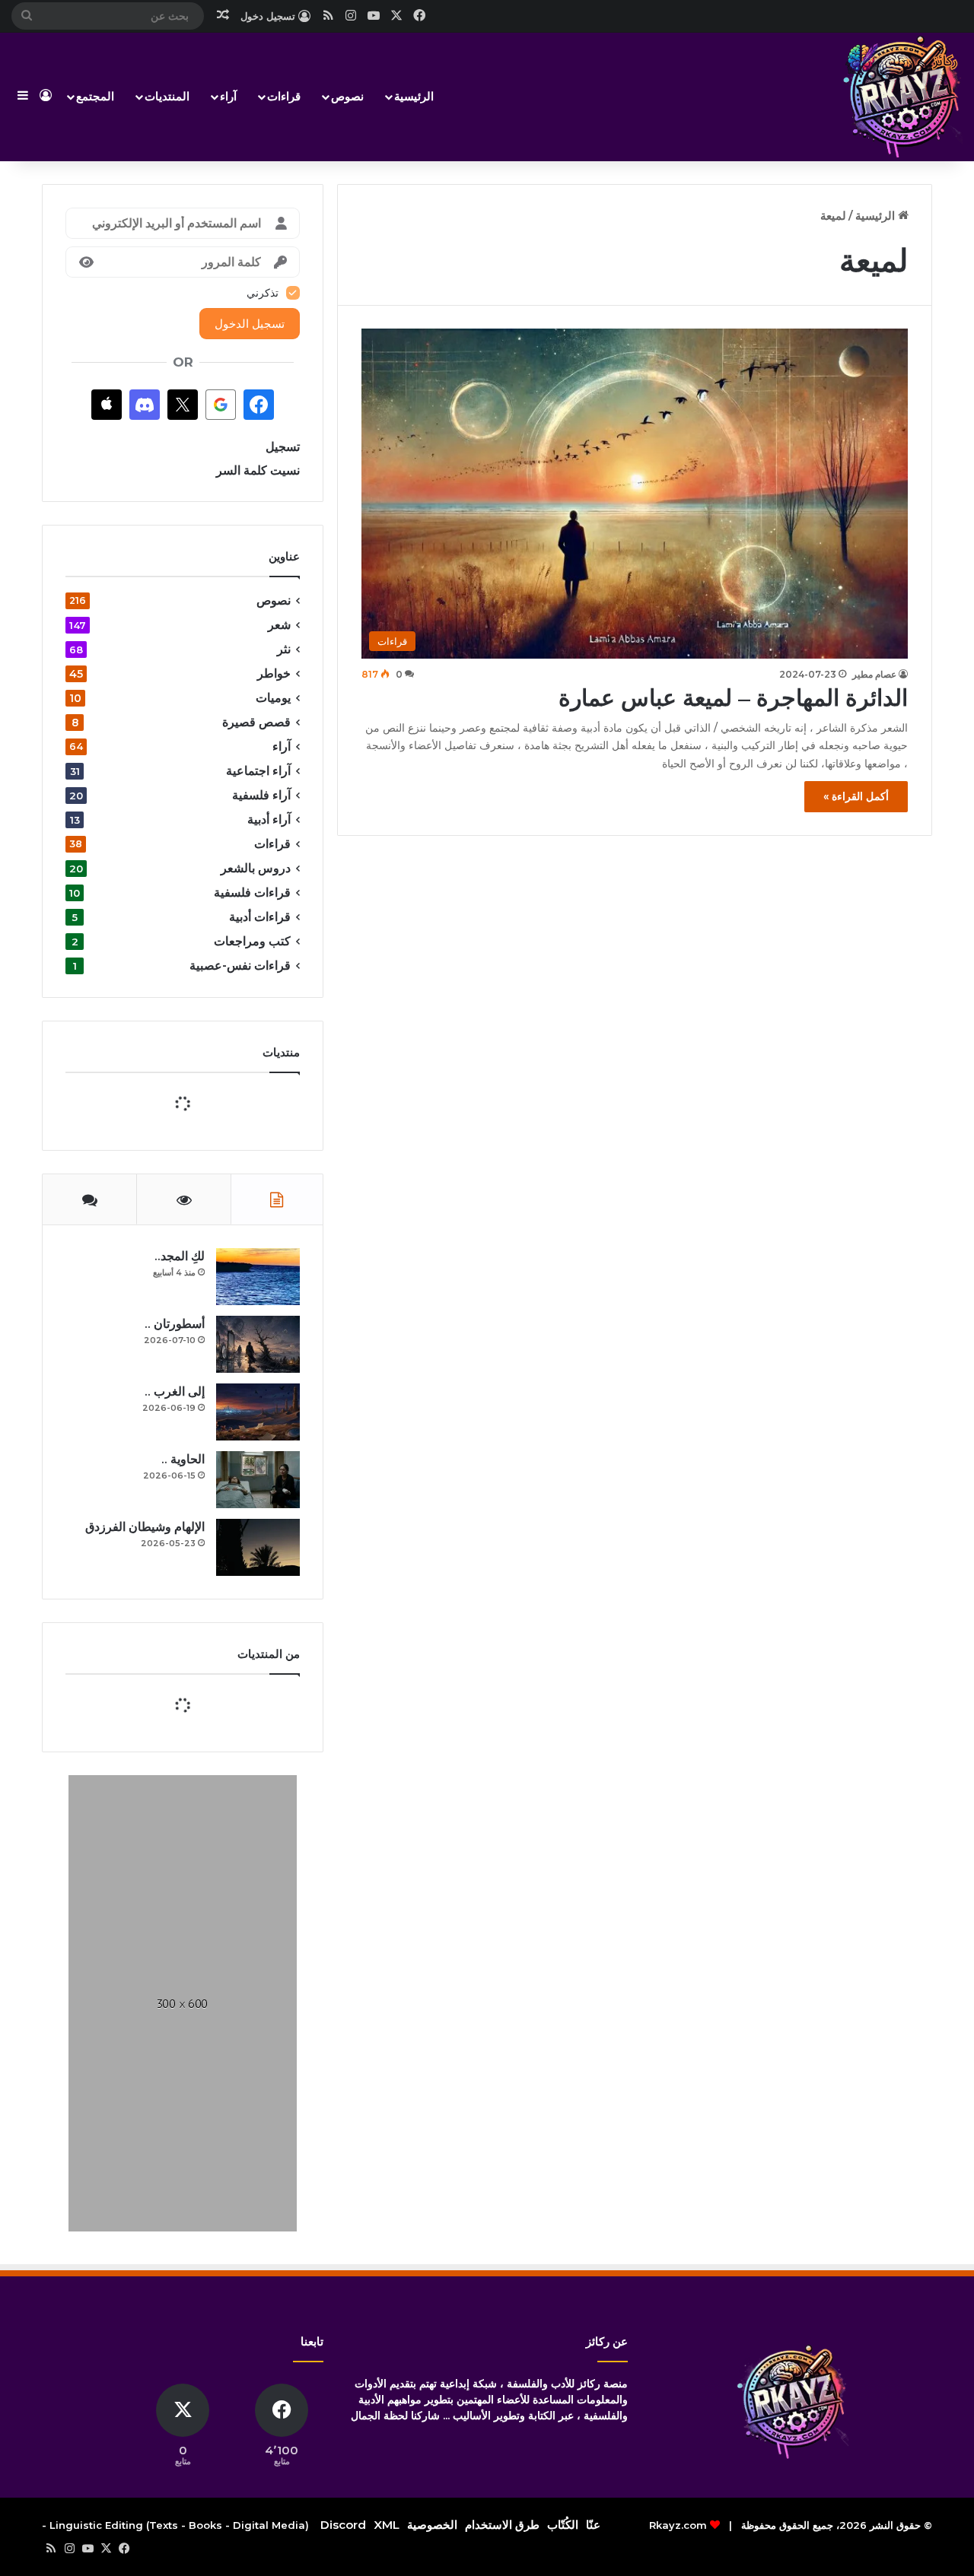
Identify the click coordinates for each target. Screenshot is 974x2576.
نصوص (347, 96)
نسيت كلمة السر (258, 470)
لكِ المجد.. (180, 1550)
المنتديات (167, 96)
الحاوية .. (183, 1753)
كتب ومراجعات (252, 941)
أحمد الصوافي (187, 2018)
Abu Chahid (186, 2065)
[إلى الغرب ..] (258, 1706)
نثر (284, 649)
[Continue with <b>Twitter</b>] (183, 405)
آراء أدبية (269, 819)
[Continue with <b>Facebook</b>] (259, 405)
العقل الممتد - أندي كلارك (156, 2152)
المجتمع (95, 96)
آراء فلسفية (261, 795)
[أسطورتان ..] (258, 1639)
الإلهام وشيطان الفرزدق (145, 1821)
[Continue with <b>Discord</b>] (145, 405)
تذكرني (263, 293)
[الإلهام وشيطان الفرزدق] (258, 1842)
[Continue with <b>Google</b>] (221, 405)
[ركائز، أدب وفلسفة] (902, 97)
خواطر (274, 673)
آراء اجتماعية (258, 771)
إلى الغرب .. (175, 1686)
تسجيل (283, 447)
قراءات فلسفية (252, 893)
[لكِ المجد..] (258, 1571)
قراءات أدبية (260, 917)
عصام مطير (874, 674)
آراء (228, 96)
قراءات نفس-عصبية (240, 966)
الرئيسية (414, 96)
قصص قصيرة (256, 722)
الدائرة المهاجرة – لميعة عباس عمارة (733, 698)
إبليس (196, 2051)
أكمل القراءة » (856, 796)
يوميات (273, 698)
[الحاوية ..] (258, 1774)
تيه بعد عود (197, 2198)
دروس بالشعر (256, 868)
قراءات (284, 96)
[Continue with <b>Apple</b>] (107, 405)
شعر (279, 625)
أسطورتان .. (175, 1618)
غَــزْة (197, 2004)
